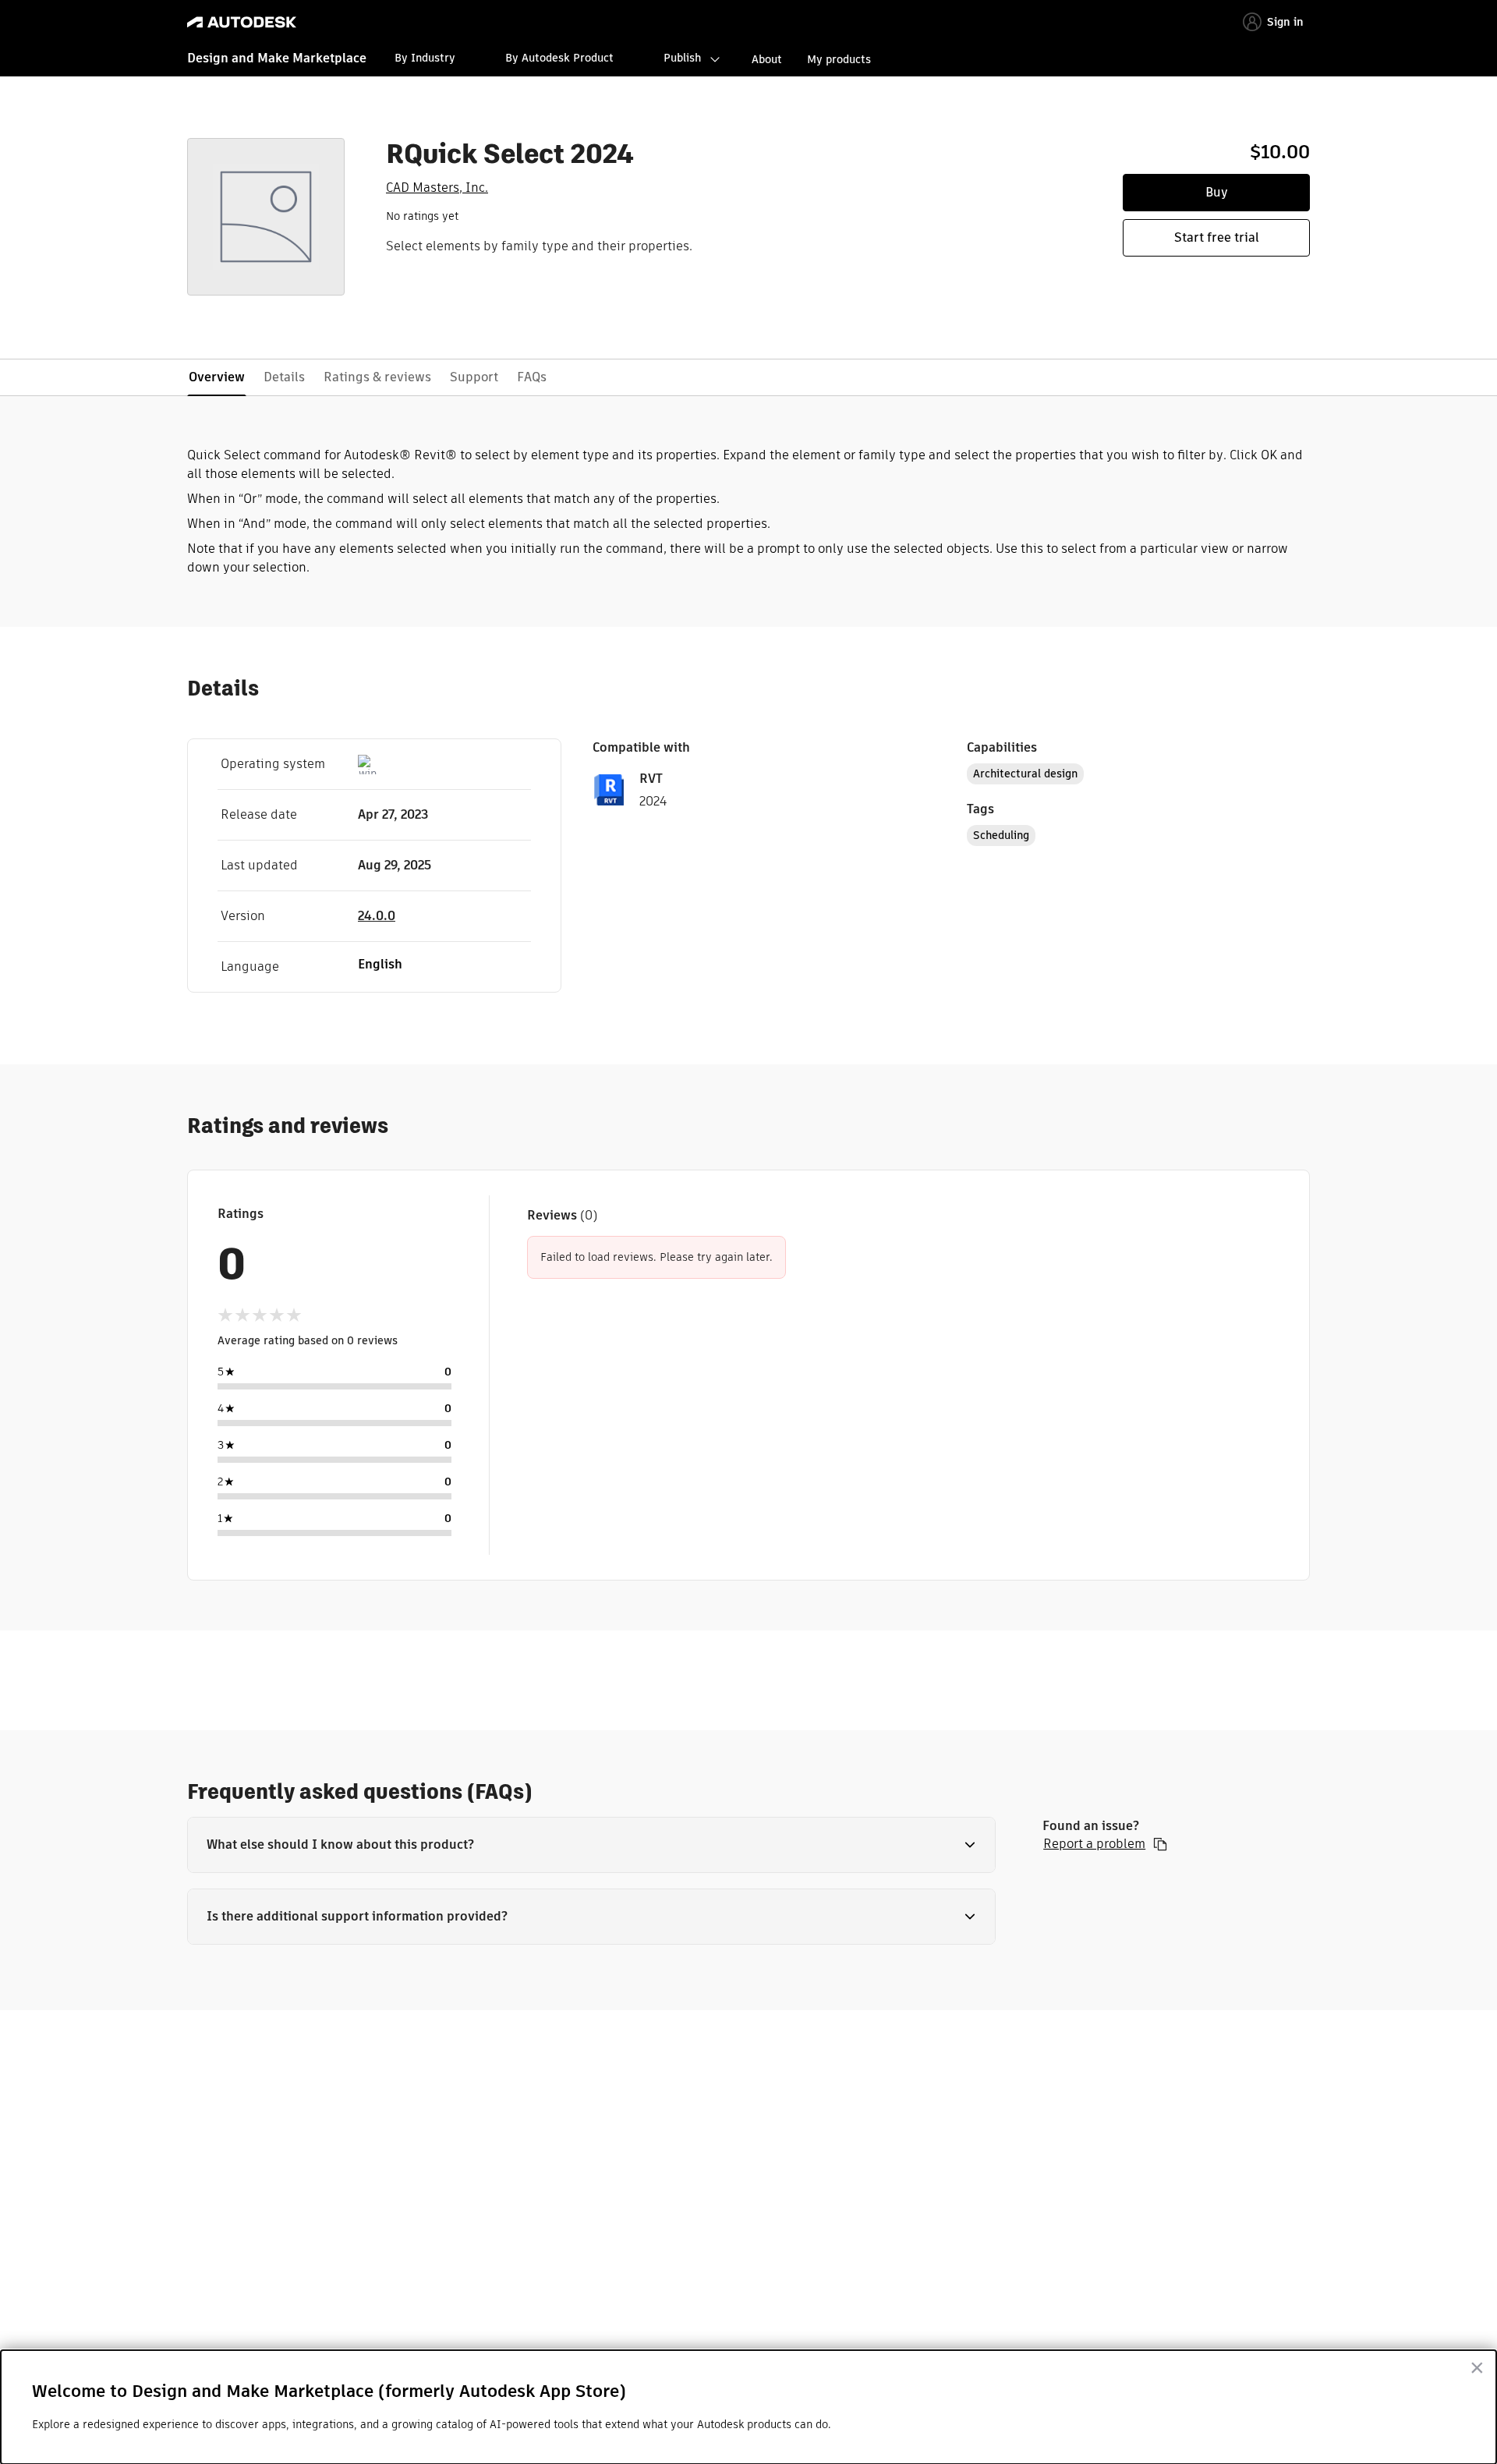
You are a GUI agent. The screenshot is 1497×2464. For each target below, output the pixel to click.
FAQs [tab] (532, 377)
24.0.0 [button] (377, 916)
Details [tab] (284, 377)
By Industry (425, 58)
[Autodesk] (242, 22)
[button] (591, 1845)
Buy (1217, 192)
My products (839, 59)
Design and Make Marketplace (277, 58)
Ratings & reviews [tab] (377, 377)
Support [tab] (474, 377)
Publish (682, 58)
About (767, 59)
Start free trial (1217, 237)
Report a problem (1094, 1844)
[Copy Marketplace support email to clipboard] (1160, 1844)
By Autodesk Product (559, 58)
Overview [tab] (217, 377)
